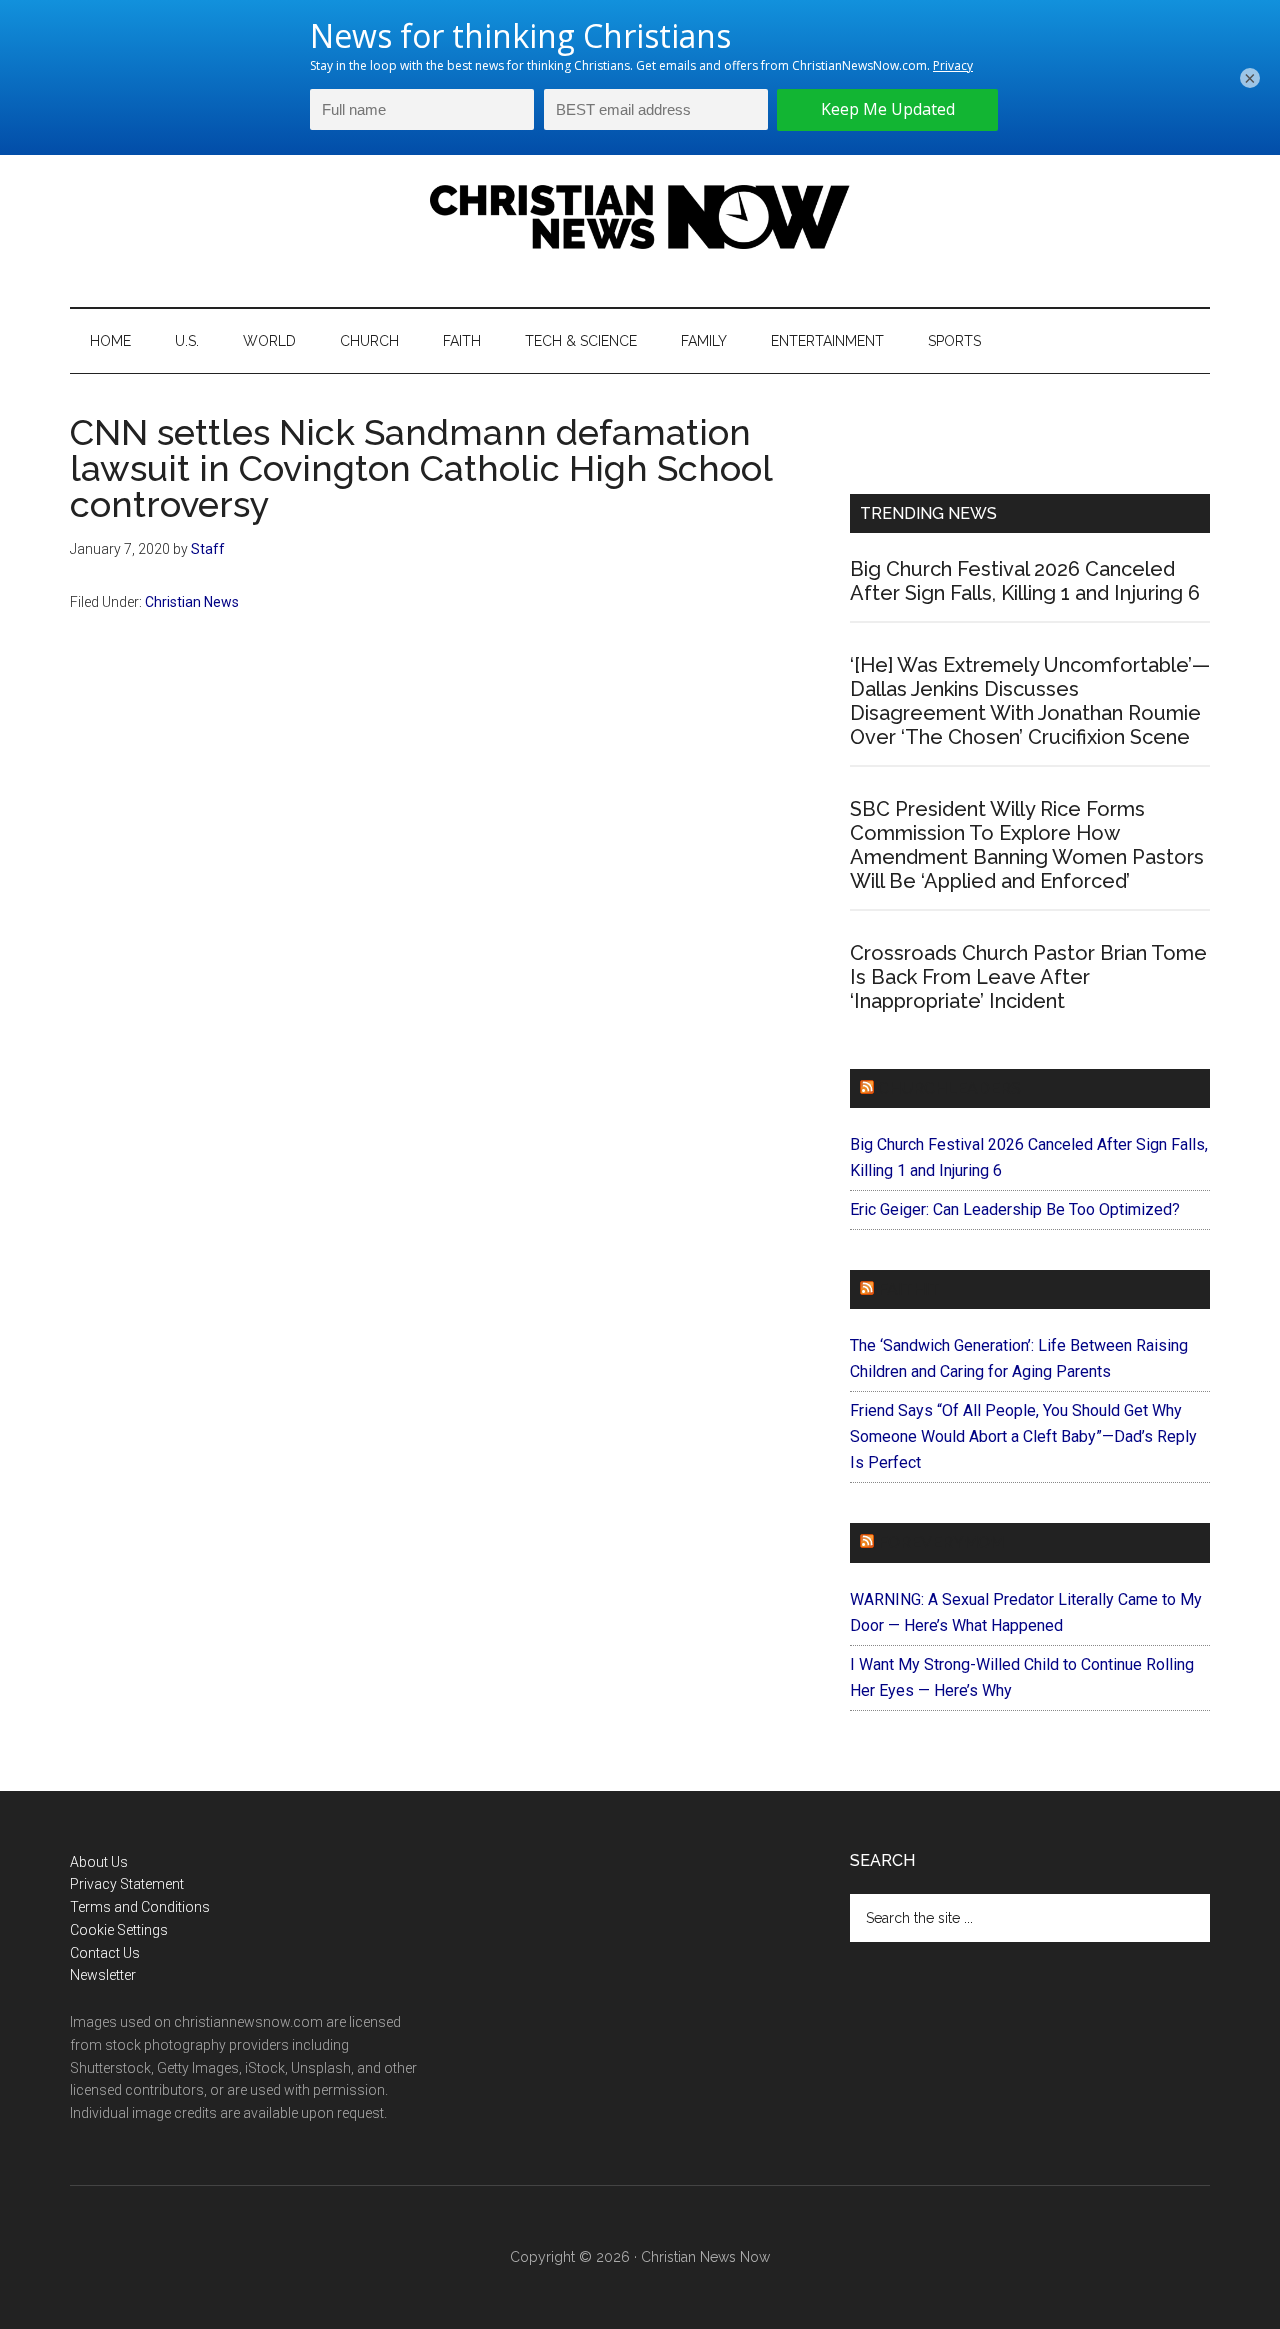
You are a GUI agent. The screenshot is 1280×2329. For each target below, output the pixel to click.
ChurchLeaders (949, 1088)
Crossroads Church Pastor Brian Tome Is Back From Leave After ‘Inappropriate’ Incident (1028, 977)
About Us (99, 1862)
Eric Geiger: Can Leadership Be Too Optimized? (1015, 1209)
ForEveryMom (941, 1542)
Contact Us (105, 1953)
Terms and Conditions (140, 1907)
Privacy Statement (127, 1884)
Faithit (909, 1289)
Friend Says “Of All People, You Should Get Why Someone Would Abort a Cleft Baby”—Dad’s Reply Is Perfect (1023, 1436)
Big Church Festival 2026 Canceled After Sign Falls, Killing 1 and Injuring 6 (1025, 581)
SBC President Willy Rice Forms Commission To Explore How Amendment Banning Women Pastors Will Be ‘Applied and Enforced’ (1027, 845)
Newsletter (103, 1975)
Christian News (192, 602)
